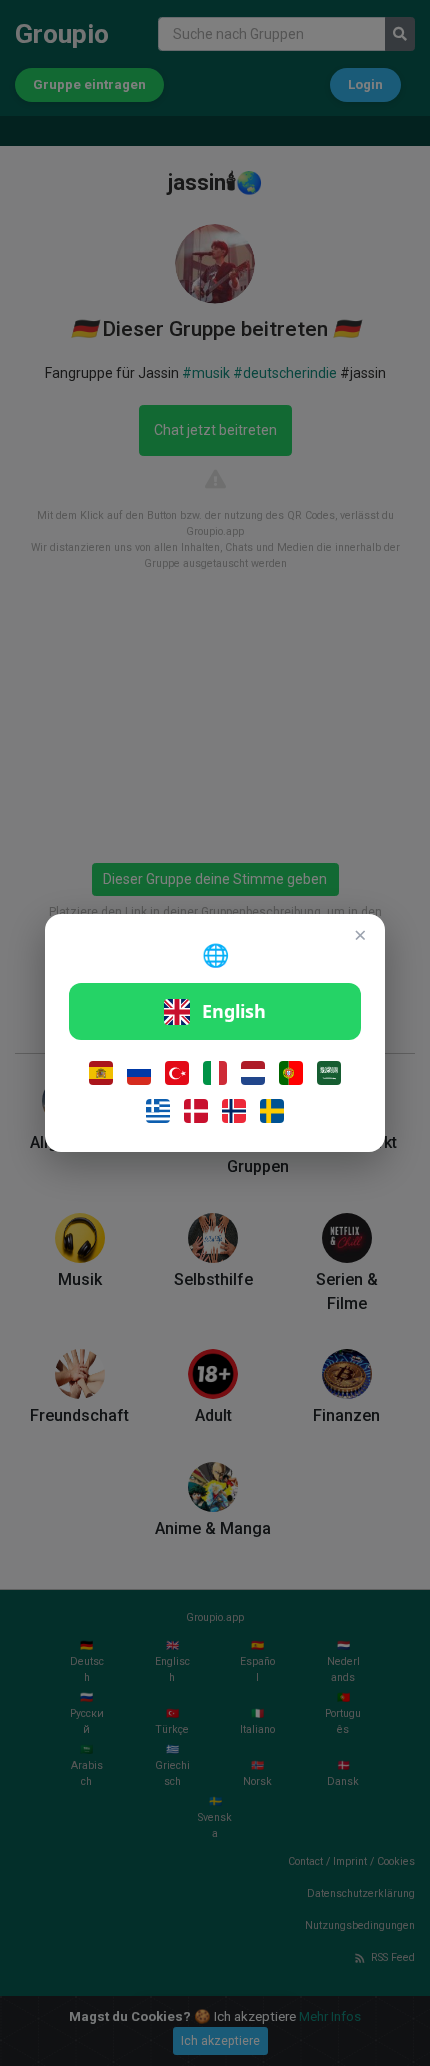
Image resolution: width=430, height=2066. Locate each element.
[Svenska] (272, 1111)
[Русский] (139, 1073)
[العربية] (329, 1073)
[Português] (291, 1073)
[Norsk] (234, 1111)
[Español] (101, 1073)
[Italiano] (215, 1073)
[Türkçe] (177, 1073)
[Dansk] (196, 1111)
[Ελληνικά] (158, 1111)
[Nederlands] (253, 1073)
